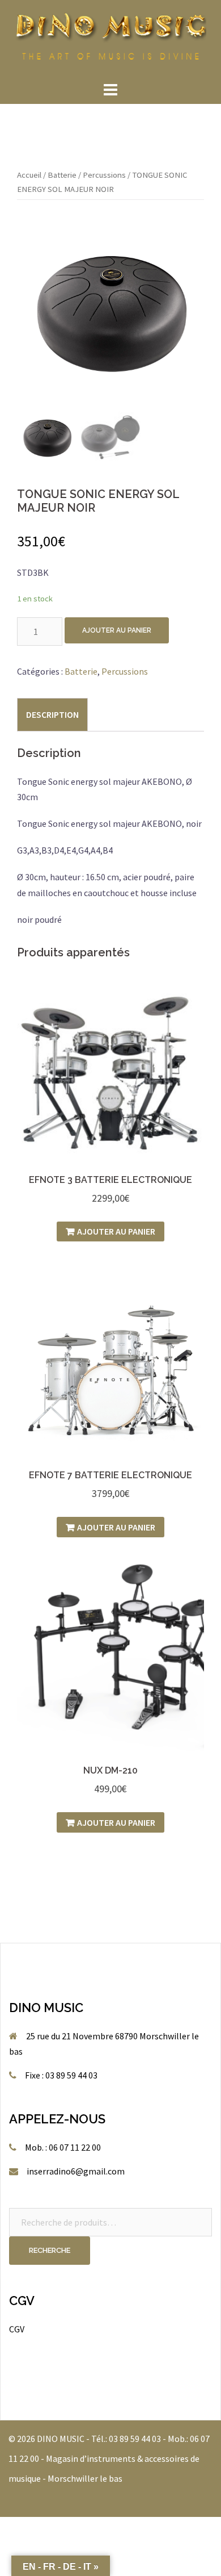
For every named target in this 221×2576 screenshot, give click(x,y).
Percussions (104, 175)
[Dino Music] (110, 39)
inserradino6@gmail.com (76, 2171)
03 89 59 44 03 (135, 2439)
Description (52, 714)
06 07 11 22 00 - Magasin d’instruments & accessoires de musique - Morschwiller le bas (109, 2458)
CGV (17, 2329)
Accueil (29, 175)
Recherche (50, 2250)
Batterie (62, 175)
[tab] (52, 714)
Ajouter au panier (117, 630)
